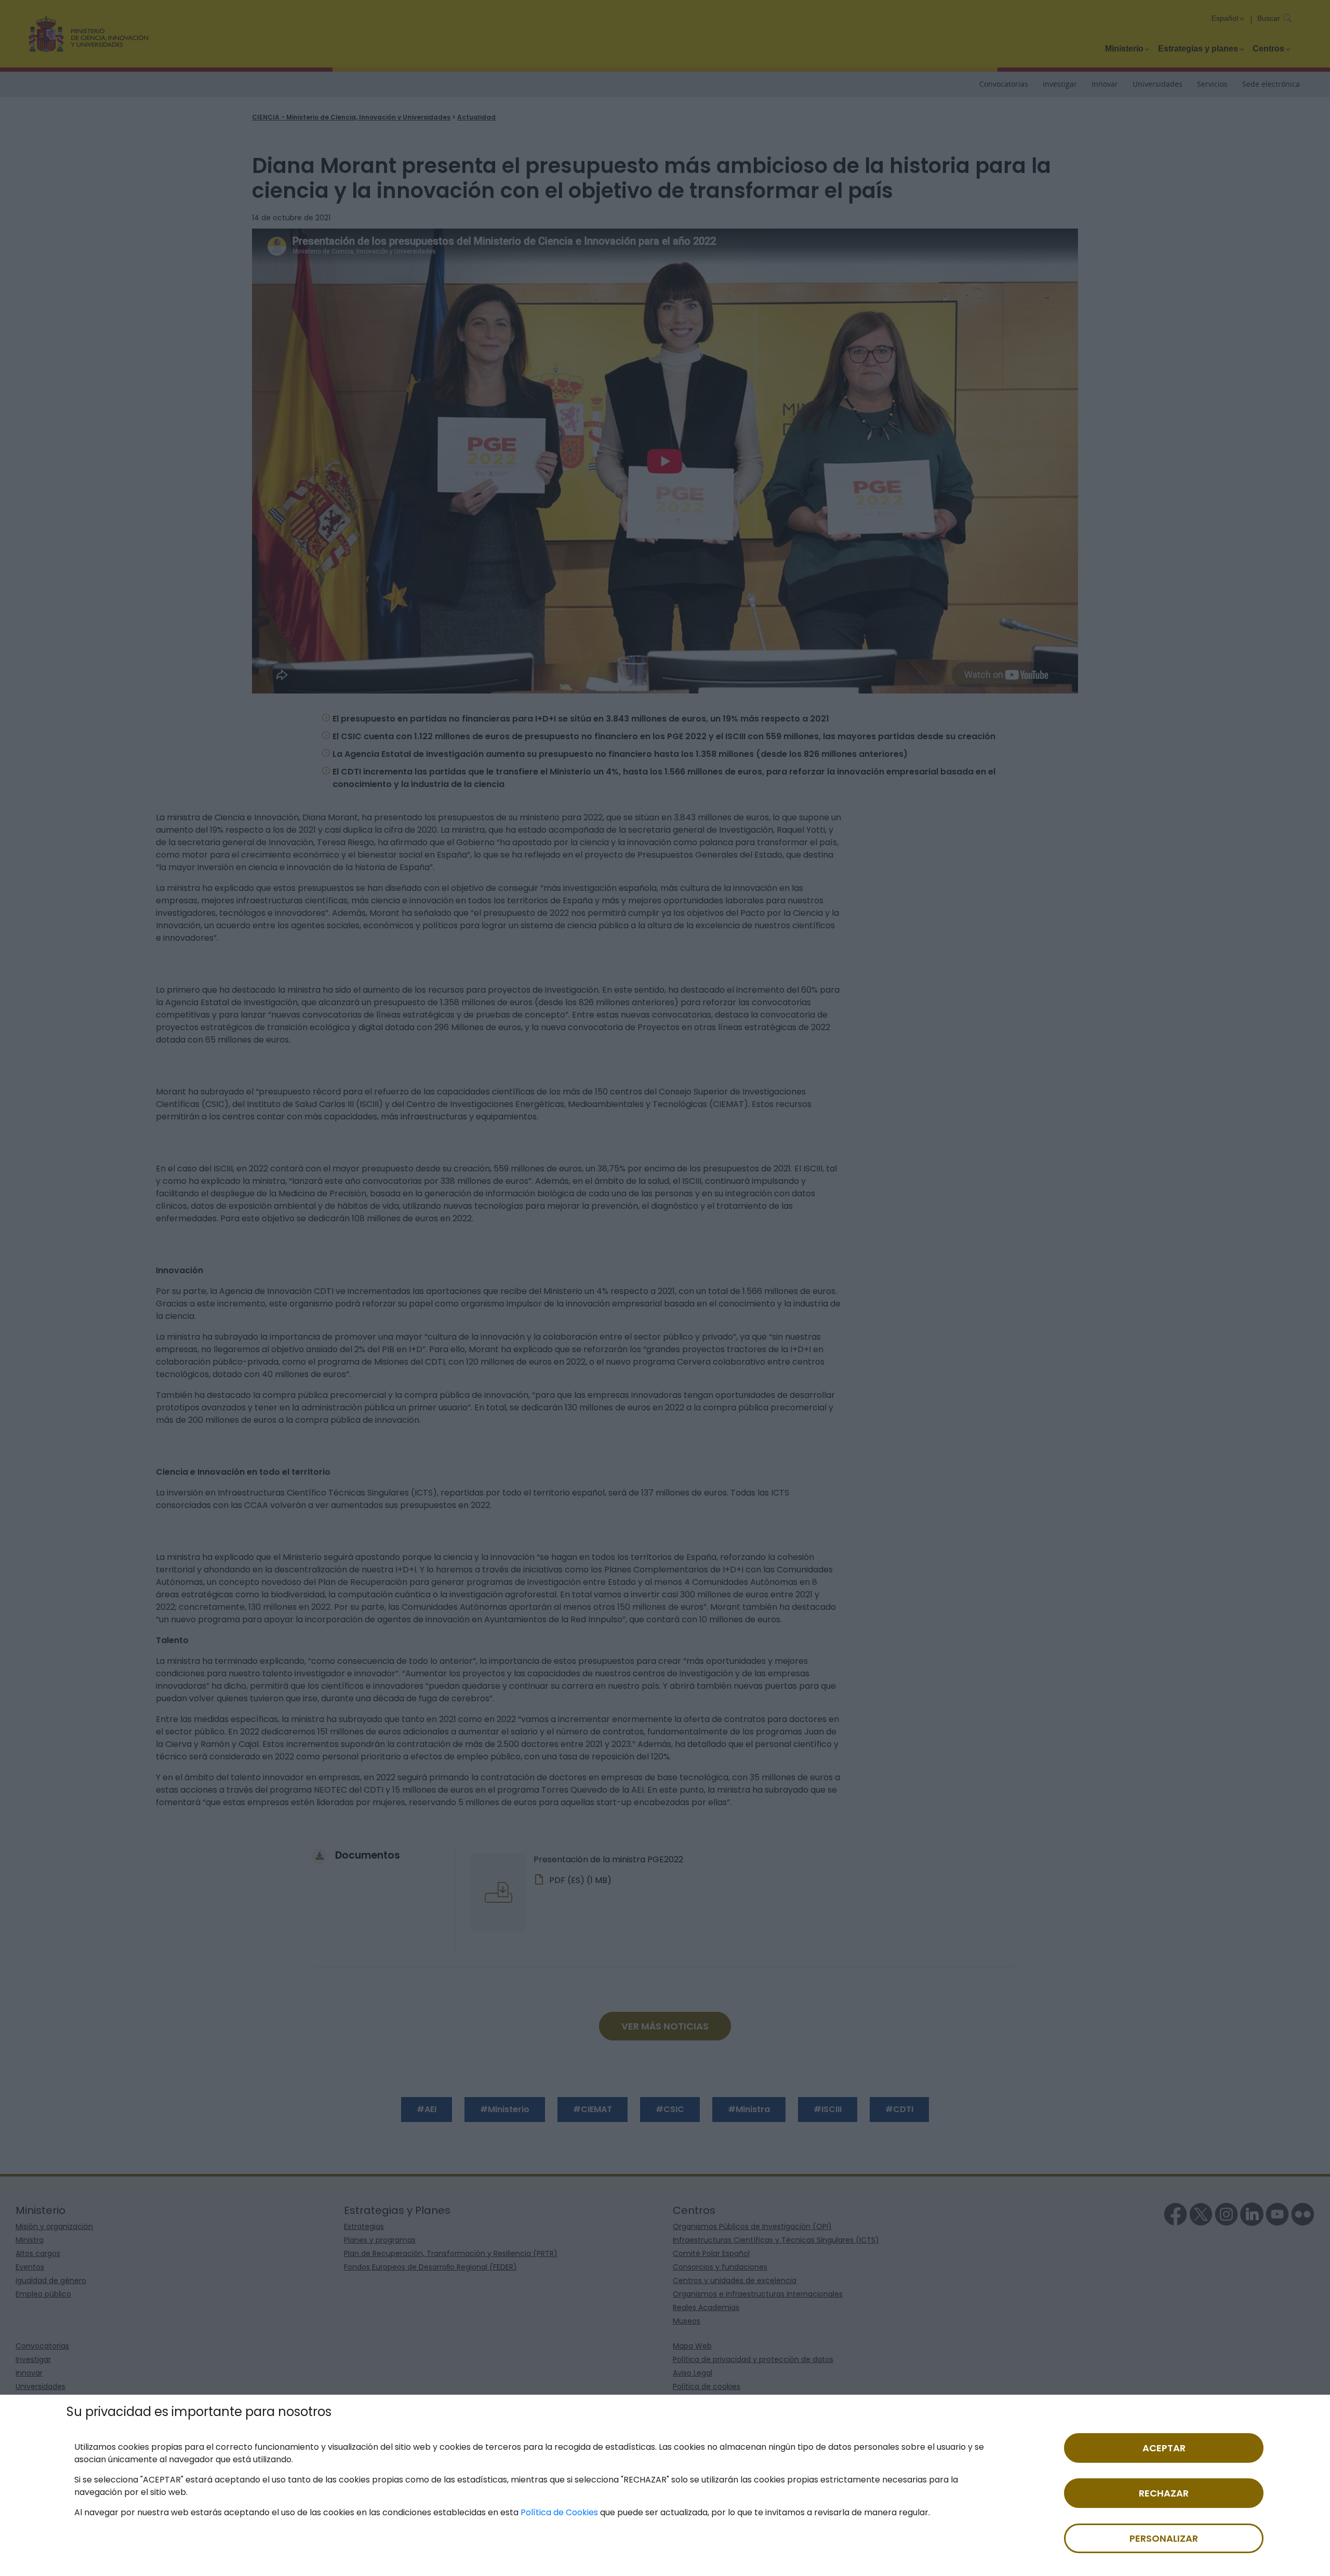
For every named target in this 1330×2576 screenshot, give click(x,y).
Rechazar (1164, 2493)
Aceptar (1164, 2448)
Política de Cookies (559, 2512)
